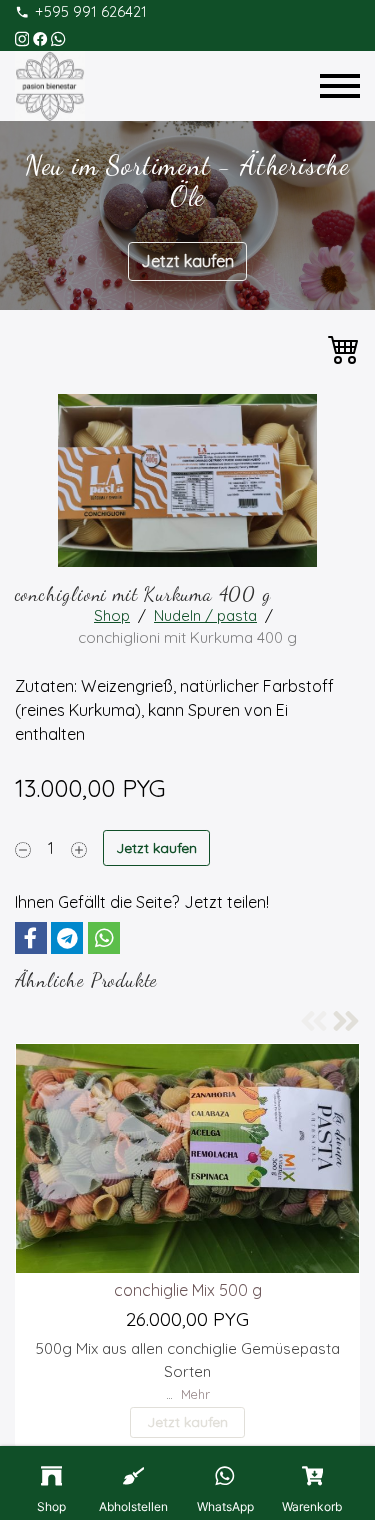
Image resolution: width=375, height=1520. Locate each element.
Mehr (195, 1394)
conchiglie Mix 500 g (188, 1290)
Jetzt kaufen (187, 261)
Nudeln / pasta (205, 615)
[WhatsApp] (58, 37)
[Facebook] (40, 37)
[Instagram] (22, 37)
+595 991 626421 (91, 12)
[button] (31, 938)
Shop (112, 615)
